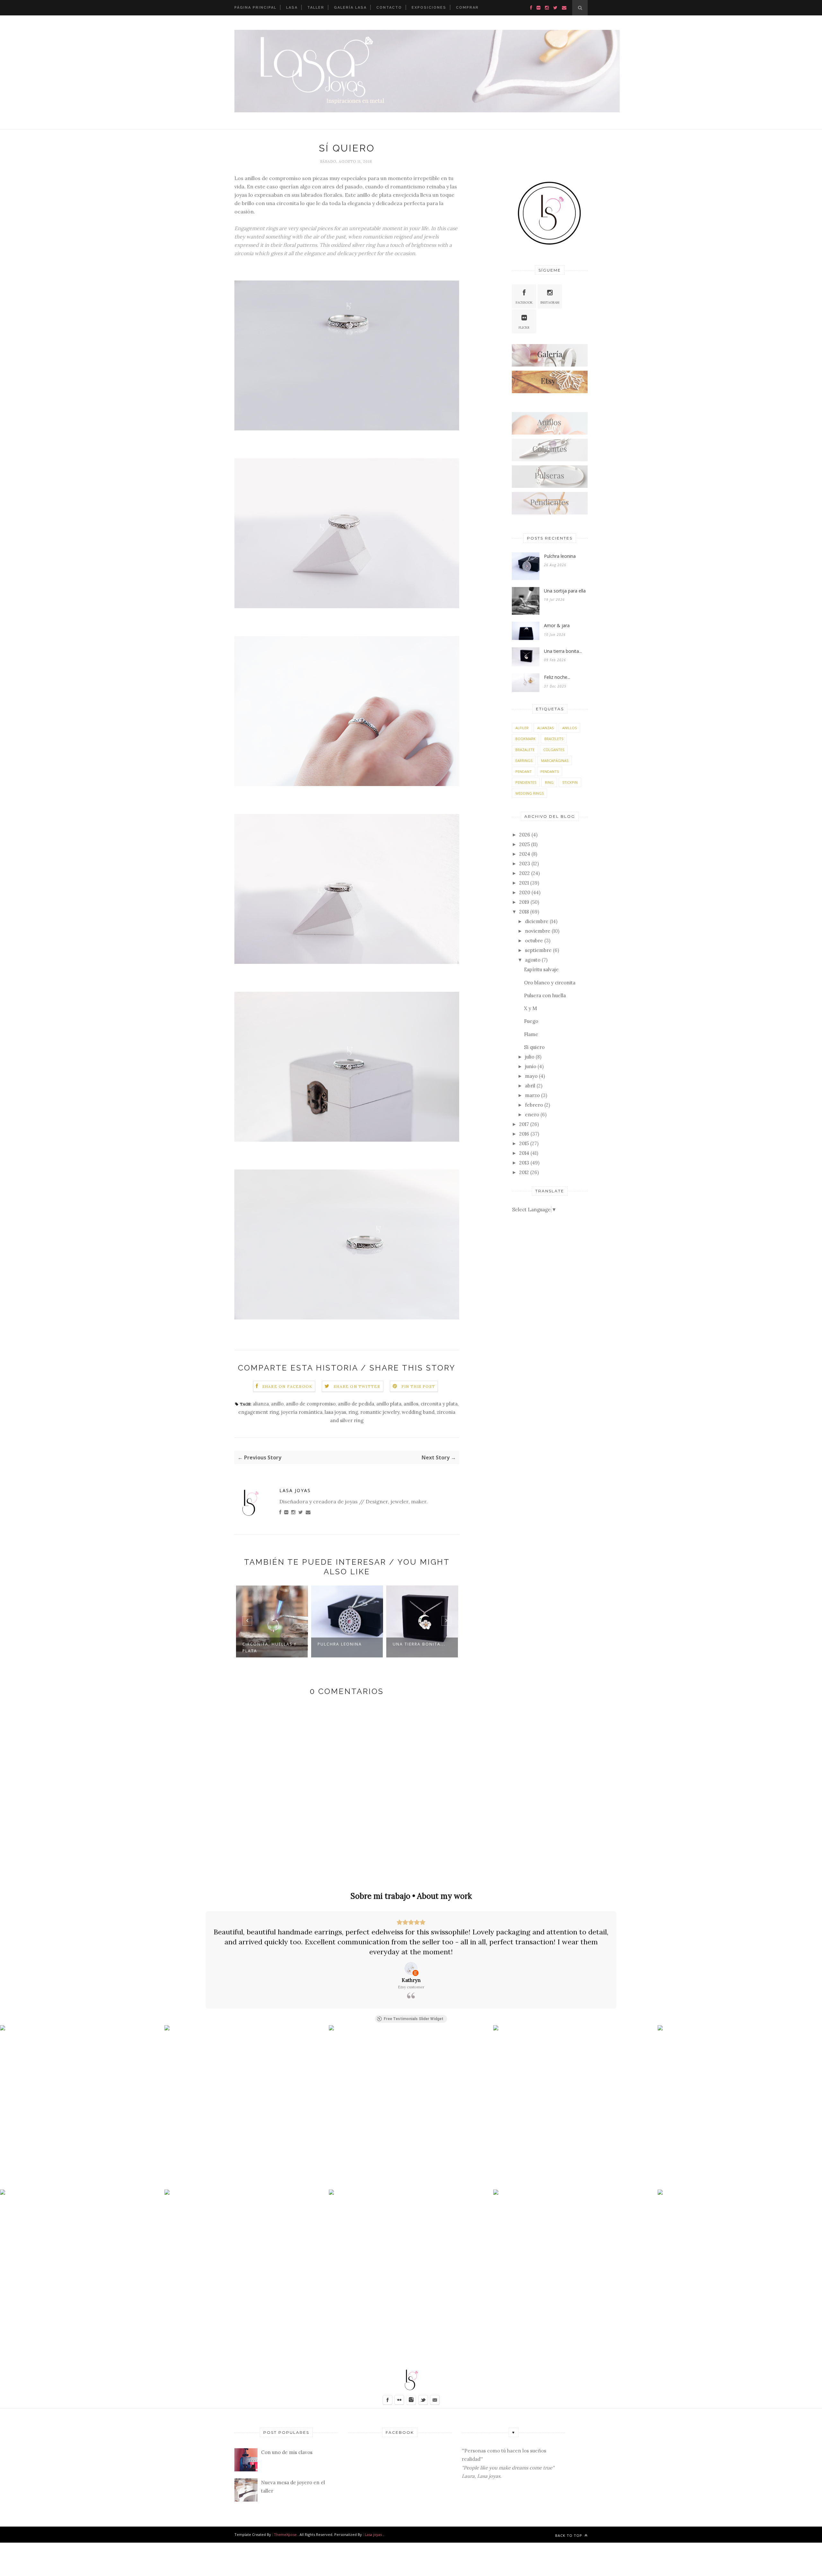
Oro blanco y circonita (550, 983)
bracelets (554, 739)
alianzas (545, 728)
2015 (524, 1143)
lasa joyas (335, 1412)
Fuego (531, 1021)
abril (530, 1086)
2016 (524, 1134)
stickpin (570, 782)
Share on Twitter (357, 1386)
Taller (316, 8)
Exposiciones (429, 8)
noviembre (538, 931)
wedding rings (529, 793)
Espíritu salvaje (541, 969)
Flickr (524, 328)
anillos (411, 1404)
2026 (525, 835)
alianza (261, 1404)
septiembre (538, 950)
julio (530, 1057)
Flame (531, 1034)
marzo (532, 1095)
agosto (533, 960)
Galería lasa (350, 8)
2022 (525, 873)
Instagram (550, 303)
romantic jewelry (380, 1412)
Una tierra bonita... (353, 1644)
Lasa (292, 8)
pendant (524, 771)
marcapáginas (555, 761)
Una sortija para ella (565, 591)
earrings (524, 761)
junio (531, 1066)
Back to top (569, 2535)
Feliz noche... (419, 1644)
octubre (534, 941)
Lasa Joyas (295, 1490)
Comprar (467, 8)
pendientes (526, 782)
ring (353, 1412)
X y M (530, 1008)
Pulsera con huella (545, 995)
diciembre (537, 921)
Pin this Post (418, 1386)
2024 (525, 854)
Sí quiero (534, 1047)
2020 (525, 892)
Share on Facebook (287, 1386)
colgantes (554, 750)
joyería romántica (302, 1412)
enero (532, 1115)
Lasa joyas (373, 2534)
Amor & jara (557, 625)
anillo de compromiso (311, 1404)
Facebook (524, 303)
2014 (524, 1153)
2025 (525, 844)
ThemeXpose (285, 2534)
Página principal (255, 8)
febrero (534, 1105)
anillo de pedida (356, 1404)
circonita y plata (439, 1404)
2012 (524, 1172)
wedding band (418, 1412)
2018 (524, 912)
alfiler (522, 728)
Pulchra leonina (273, 1644)
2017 (524, 1124)
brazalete (525, 750)
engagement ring (259, 1412)
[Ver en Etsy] (411, 1968)
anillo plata (389, 1404)
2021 (524, 883)
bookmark (525, 739)
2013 (524, 1163)
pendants (550, 771)
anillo (277, 1404)
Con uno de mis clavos (287, 2452)
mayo (531, 1076)
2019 (524, 902)
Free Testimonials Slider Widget (414, 2019)
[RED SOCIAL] (550, 365)
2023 (525, 864)
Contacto (389, 8)
